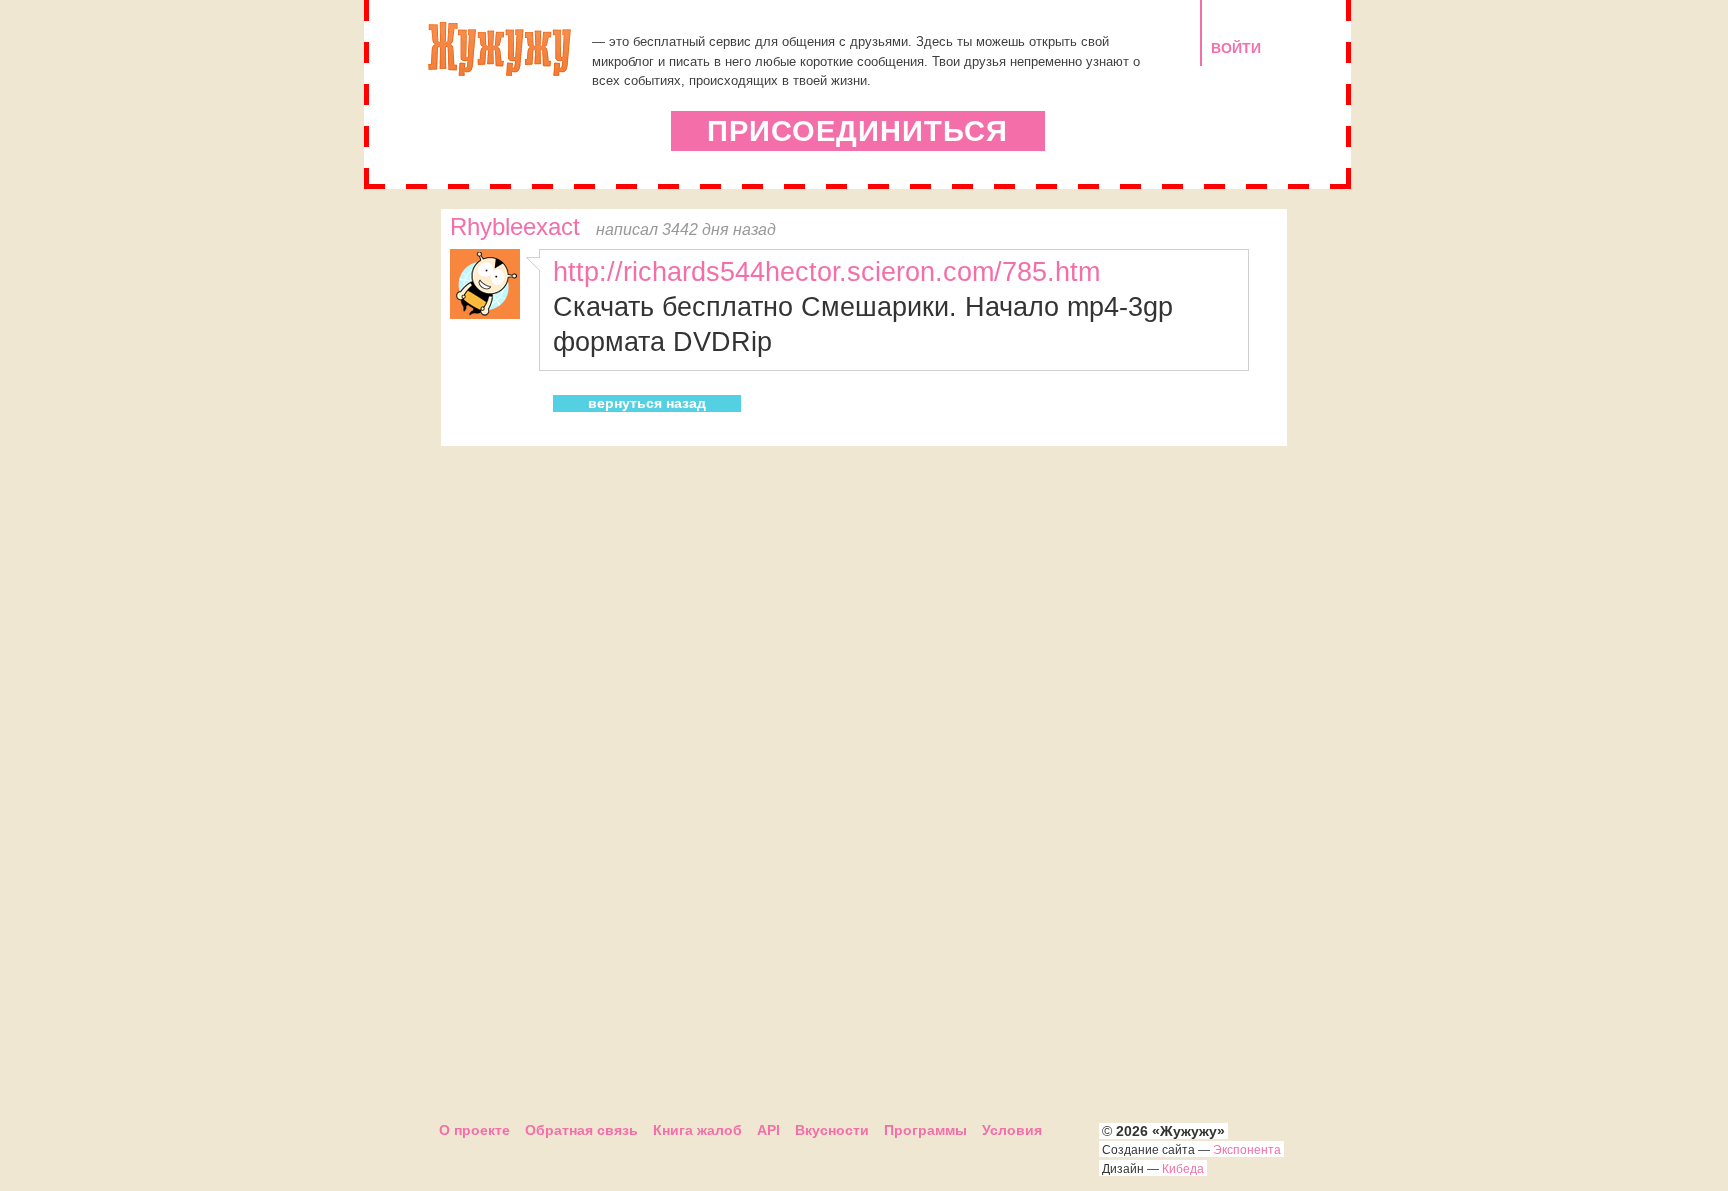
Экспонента (1247, 1150)
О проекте (474, 1130)
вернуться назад (647, 403)
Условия (1012, 1130)
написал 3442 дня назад (686, 229)
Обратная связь (581, 1130)
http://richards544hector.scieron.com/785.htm (826, 271)
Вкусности (832, 1130)
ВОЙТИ (1236, 48)
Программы (925, 1130)
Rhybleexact (515, 227)
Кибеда (1183, 1169)
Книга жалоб (697, 1130)
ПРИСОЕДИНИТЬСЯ (857, 131)
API (768, 1130)
